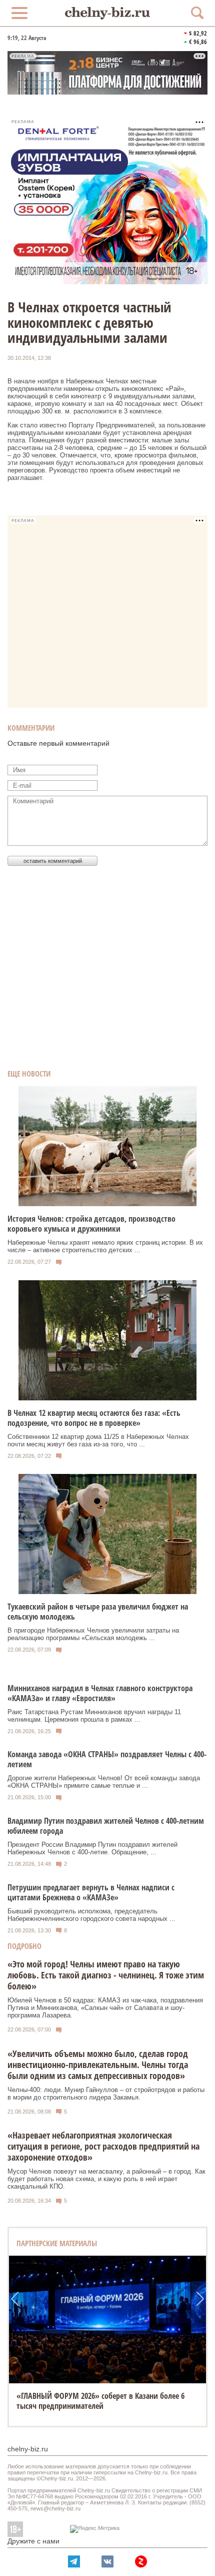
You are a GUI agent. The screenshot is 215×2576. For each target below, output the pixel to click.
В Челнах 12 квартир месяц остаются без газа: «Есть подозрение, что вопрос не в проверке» (94, 1418)
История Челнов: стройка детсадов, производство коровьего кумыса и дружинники (91, 1224)
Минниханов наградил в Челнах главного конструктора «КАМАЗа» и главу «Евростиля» (100, 1693)
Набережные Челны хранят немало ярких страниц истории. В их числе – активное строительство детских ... (105, 1246)
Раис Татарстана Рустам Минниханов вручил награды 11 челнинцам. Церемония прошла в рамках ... (94, 1716)
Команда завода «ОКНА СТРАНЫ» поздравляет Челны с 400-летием (107, 1759)
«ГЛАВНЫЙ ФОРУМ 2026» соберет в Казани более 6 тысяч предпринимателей (100, 2401)
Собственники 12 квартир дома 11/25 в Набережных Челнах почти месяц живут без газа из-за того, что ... (98, 1440)
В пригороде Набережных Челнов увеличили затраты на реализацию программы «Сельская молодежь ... (93, 1634)
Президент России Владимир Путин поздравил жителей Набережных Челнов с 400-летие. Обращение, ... (92, 1848)
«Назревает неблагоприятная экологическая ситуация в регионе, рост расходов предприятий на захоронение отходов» (103, 2146)
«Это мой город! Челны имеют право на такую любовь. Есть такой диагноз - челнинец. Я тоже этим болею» (106, 1975)
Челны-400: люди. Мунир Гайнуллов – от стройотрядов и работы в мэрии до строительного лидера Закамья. (106, 2094)
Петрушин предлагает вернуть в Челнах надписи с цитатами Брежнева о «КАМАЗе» (91, 1892)
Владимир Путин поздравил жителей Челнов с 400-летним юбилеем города (106, 1826)
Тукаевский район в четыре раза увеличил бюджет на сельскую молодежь (98, 1612)
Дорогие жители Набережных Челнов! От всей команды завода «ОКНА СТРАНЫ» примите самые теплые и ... (104, 1782)
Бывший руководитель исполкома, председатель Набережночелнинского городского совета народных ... (91, 1915)
